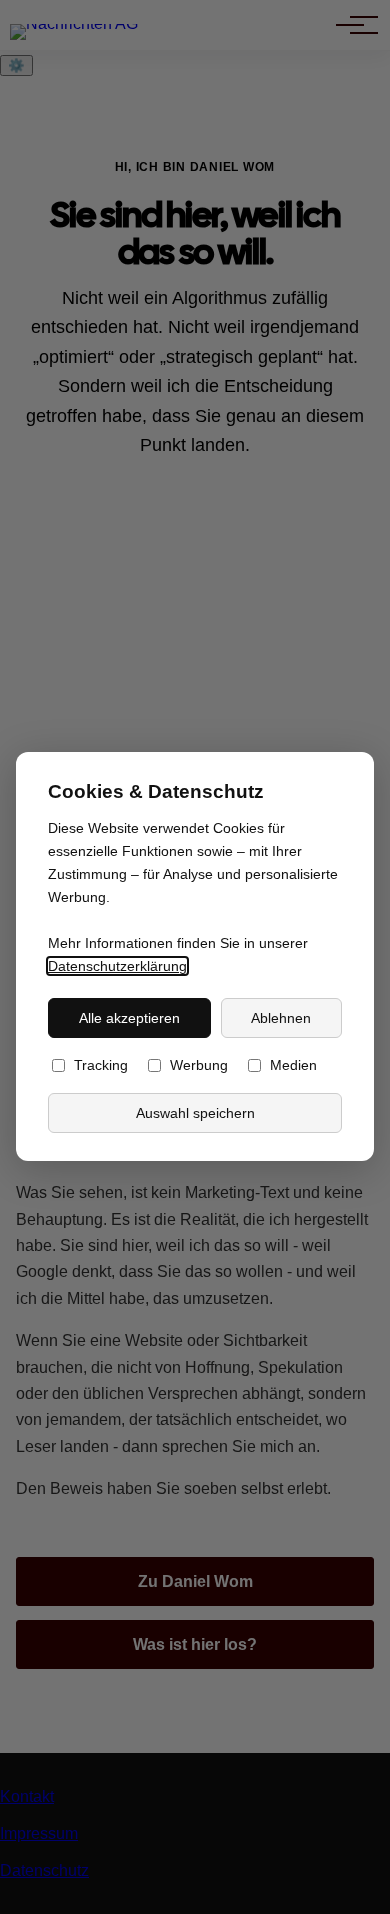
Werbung (199, 1066)
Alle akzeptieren (129, 1018)
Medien (293, 1066)
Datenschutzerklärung (117, 967)
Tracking (101, 1066)
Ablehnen (281, 1018)
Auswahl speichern (195, 1113)
